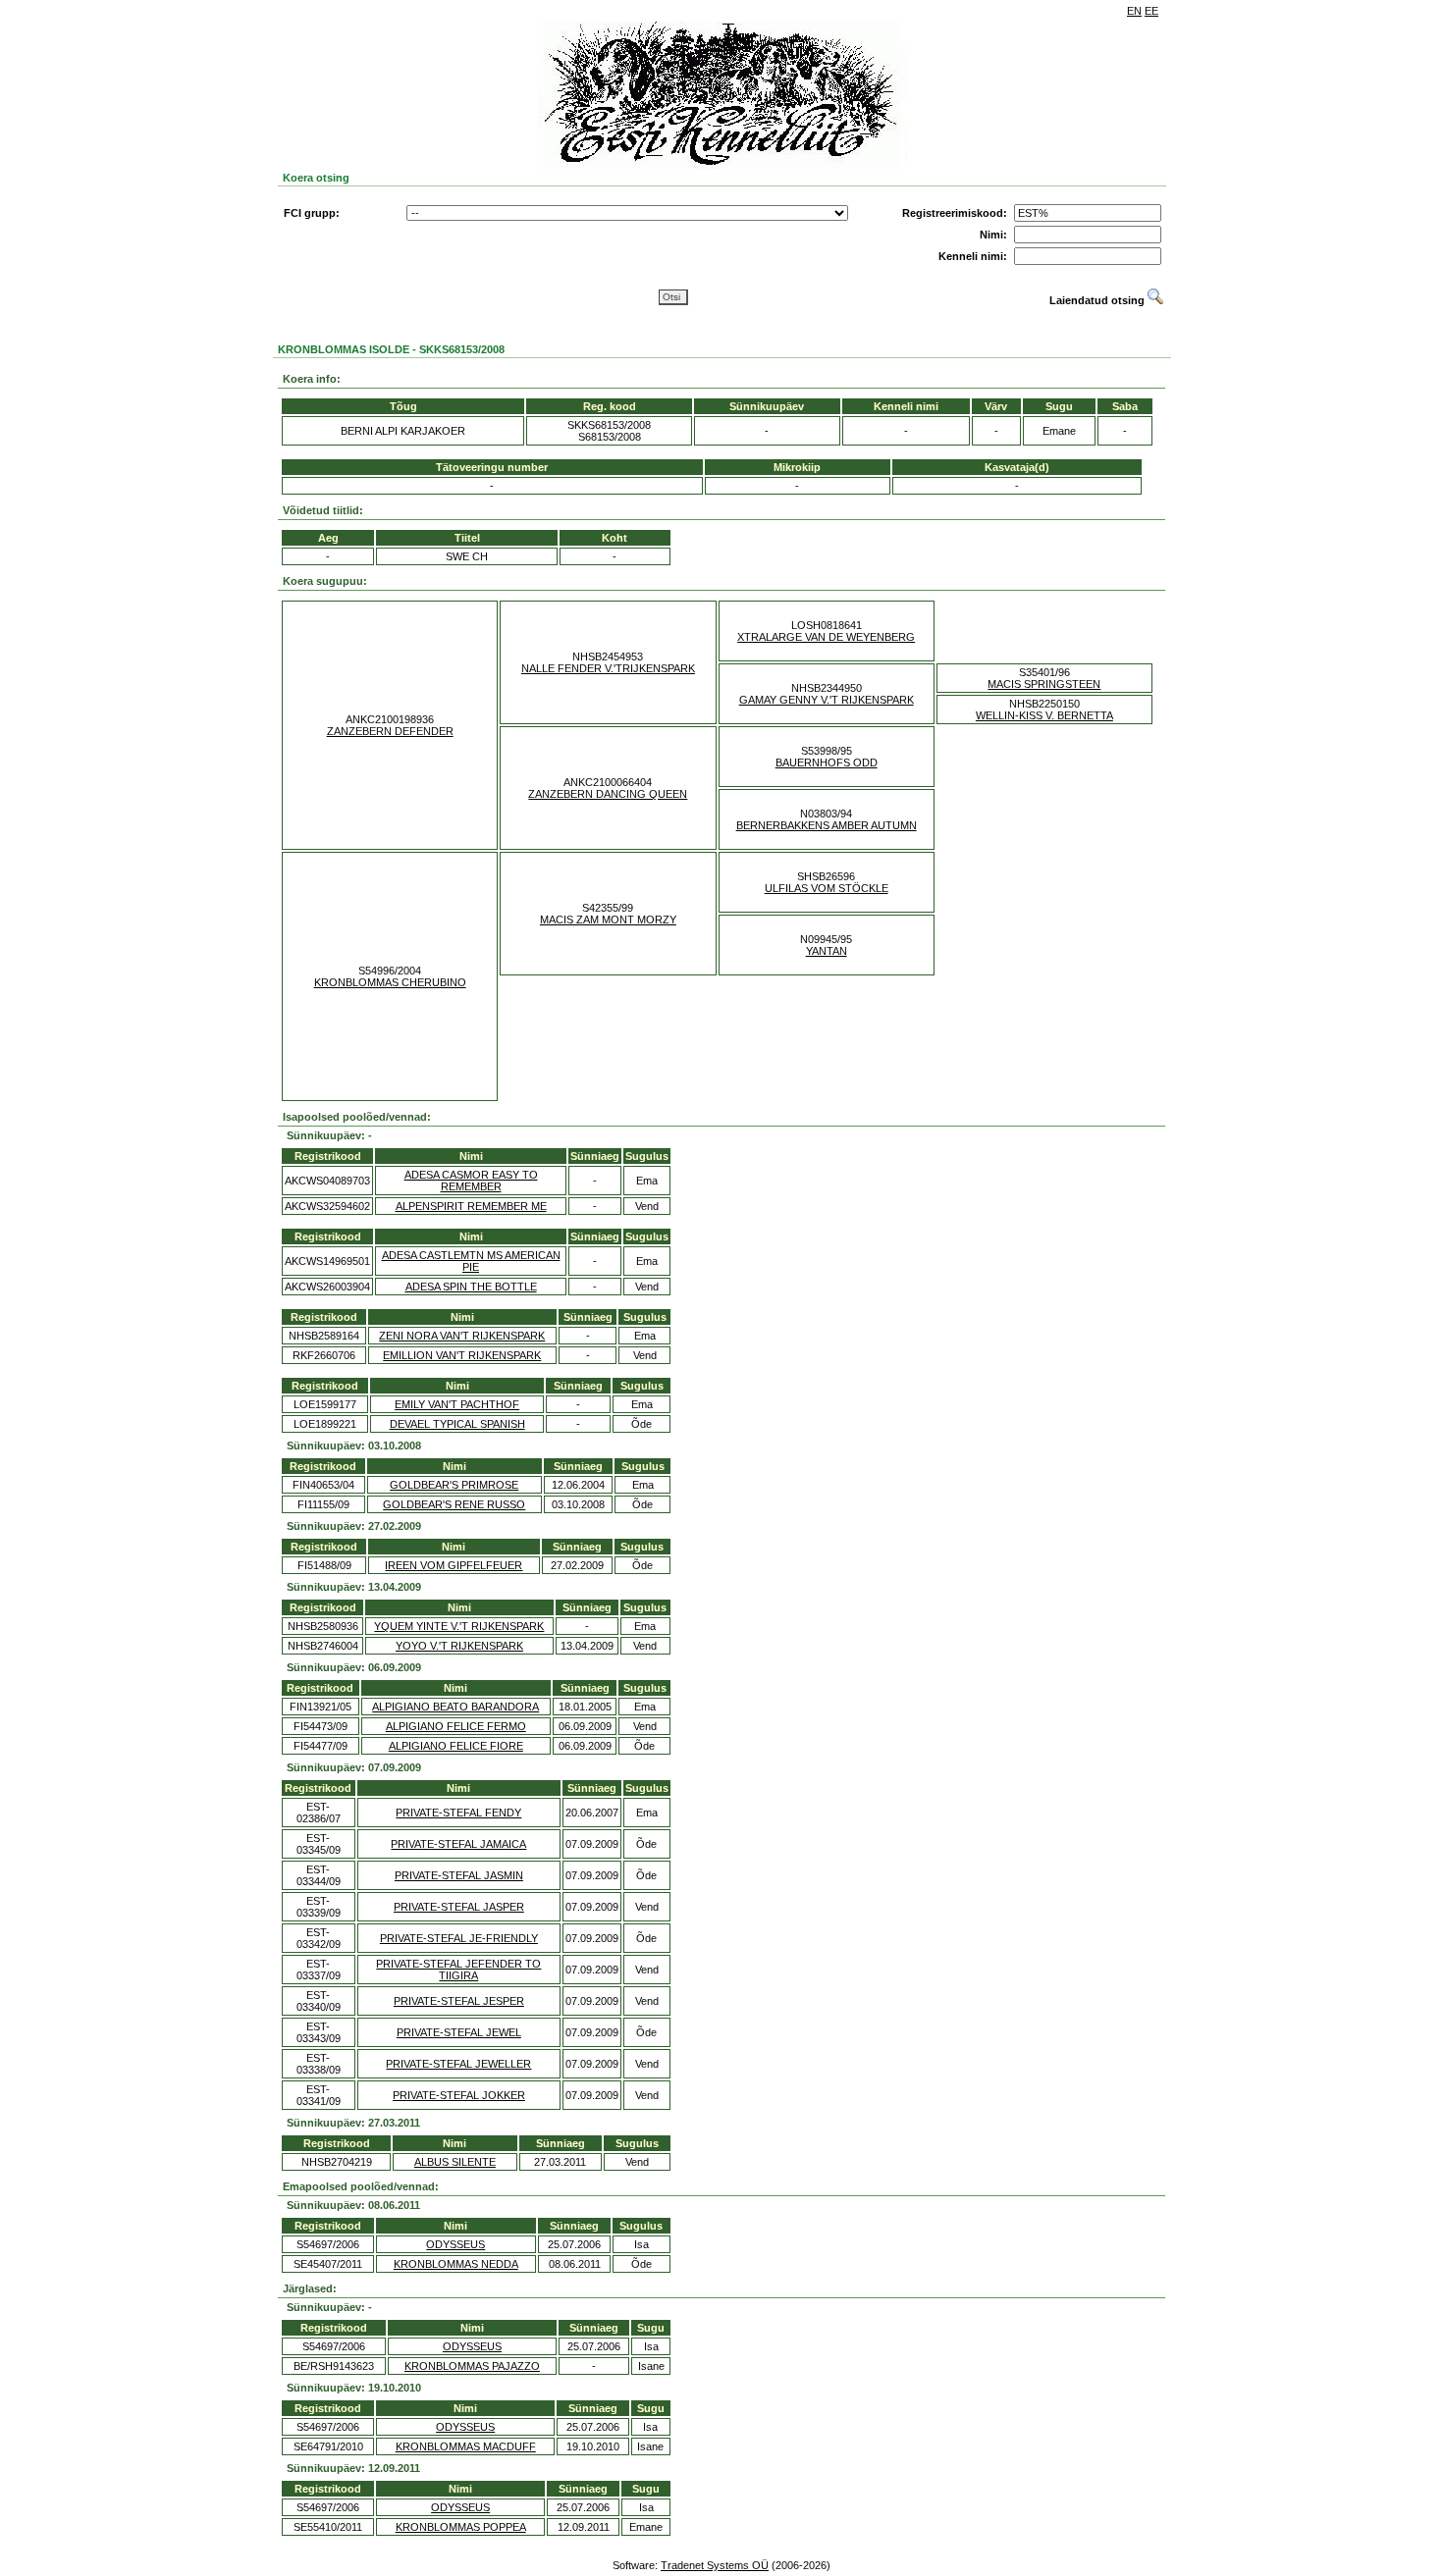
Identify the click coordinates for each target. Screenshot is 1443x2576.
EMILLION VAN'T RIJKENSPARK (462, 1355)
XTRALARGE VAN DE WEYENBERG (826, 637)
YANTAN (827, 951)
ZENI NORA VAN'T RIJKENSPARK (462, 1336)
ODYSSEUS (455, 2244)
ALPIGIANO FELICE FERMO (456, 1726)
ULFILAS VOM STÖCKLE (827, 888)
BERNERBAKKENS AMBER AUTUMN (827, 825)
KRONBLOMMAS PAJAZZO (472, 2366)
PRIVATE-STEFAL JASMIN (459, 1875)
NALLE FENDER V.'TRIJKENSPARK (608, 668)
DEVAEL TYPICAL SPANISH (457, 1424)
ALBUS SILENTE (455, 2162)
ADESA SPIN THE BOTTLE (471, 1287)
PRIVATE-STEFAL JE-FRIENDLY (459, 1938)
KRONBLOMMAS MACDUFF (466, 2446)
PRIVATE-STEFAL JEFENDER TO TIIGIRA (458, 1970)
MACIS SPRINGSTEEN (1044, 684)
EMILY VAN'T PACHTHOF (457, 1404)
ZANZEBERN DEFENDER (390, 731)
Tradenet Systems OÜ (715, 2565)
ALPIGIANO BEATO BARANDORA (455, 1707)
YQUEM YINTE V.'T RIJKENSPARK (459, 1626)
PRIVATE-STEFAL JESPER (459, 2001)
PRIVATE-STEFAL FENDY (458, 1813)
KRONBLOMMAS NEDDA (456, 2264)
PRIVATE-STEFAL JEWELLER (458, 2064)
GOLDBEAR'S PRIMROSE (454, 1485)
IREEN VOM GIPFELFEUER (454, 1565)
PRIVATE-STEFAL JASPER (459, 1907)
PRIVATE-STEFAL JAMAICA (458, 1844)
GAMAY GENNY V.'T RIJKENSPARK (827, 700)
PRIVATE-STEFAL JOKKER (459, 2095)
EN (1134, 11)
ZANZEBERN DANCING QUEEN (608, 794)
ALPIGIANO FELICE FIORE (456, 1746)
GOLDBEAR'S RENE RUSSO (454, 1504)
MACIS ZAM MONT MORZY (608, 920)
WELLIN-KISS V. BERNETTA (1044, 715)
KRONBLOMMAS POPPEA (461, 2527)
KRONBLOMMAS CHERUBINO (390, 982)
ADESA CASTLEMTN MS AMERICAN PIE (471, 1261)
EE (1151, 11)
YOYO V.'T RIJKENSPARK (459, 1646)
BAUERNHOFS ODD (827, 762)
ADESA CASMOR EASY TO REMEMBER (471, 1181)
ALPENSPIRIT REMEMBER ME (471, 1206)
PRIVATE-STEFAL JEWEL (459, 2032)
